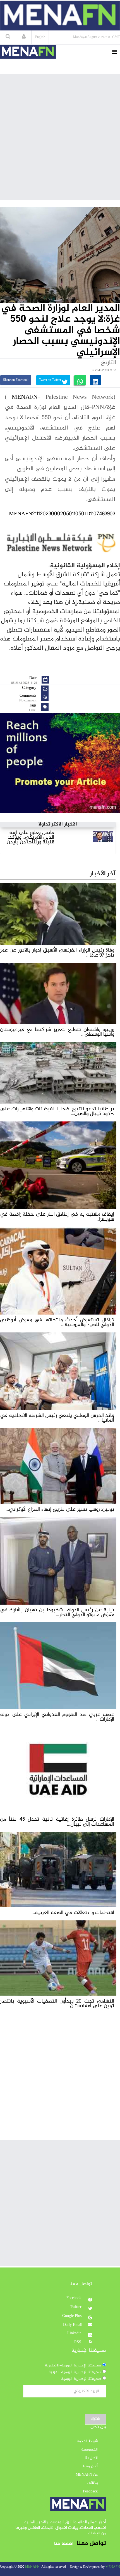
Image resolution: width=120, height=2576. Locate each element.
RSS (78, 2342)
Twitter (76, 2307)
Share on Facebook (16, 380)
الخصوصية (89, 2450)
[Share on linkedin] (95, 380)
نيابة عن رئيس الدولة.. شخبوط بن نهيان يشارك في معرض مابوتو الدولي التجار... (57, 1612)
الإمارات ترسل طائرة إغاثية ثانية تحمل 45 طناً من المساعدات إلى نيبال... (57, 1822)
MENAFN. (33, 2567)
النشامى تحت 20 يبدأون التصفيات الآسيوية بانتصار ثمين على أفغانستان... (57, 2004)
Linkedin (75, 2333)
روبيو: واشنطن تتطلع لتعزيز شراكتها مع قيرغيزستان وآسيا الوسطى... (57, 1032)
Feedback (90, 2492)
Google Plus (72, 2316)
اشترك (96, 2419)
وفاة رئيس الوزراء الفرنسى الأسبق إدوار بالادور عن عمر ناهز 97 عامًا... (57, 953)
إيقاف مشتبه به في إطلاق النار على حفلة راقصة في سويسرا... (57, 1217)
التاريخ (109, 363)
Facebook (75, 2298)
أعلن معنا (90, 2466)
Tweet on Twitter (51, 380)
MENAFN (25, 397)
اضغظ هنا (64, 2544)
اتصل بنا (91, 2458)
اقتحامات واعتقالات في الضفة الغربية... (73, 1913)
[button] (24, 37)
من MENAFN (87, 2475)
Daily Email (73, 2325)
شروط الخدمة (87, 2441)
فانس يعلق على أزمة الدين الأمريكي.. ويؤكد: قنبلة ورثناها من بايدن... (29, 838)
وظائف (93, 2483)
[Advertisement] (60, 137)
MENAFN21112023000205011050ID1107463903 (62, 514)
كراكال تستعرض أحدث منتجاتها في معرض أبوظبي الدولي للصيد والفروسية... (57, 1322)
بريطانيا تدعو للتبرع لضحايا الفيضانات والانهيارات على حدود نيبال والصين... (57, 1111)
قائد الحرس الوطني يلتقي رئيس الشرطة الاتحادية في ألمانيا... (57, 1418)
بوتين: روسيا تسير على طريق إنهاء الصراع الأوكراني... (60, 1509)
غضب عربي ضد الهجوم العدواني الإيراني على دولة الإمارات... (57, 1717)
